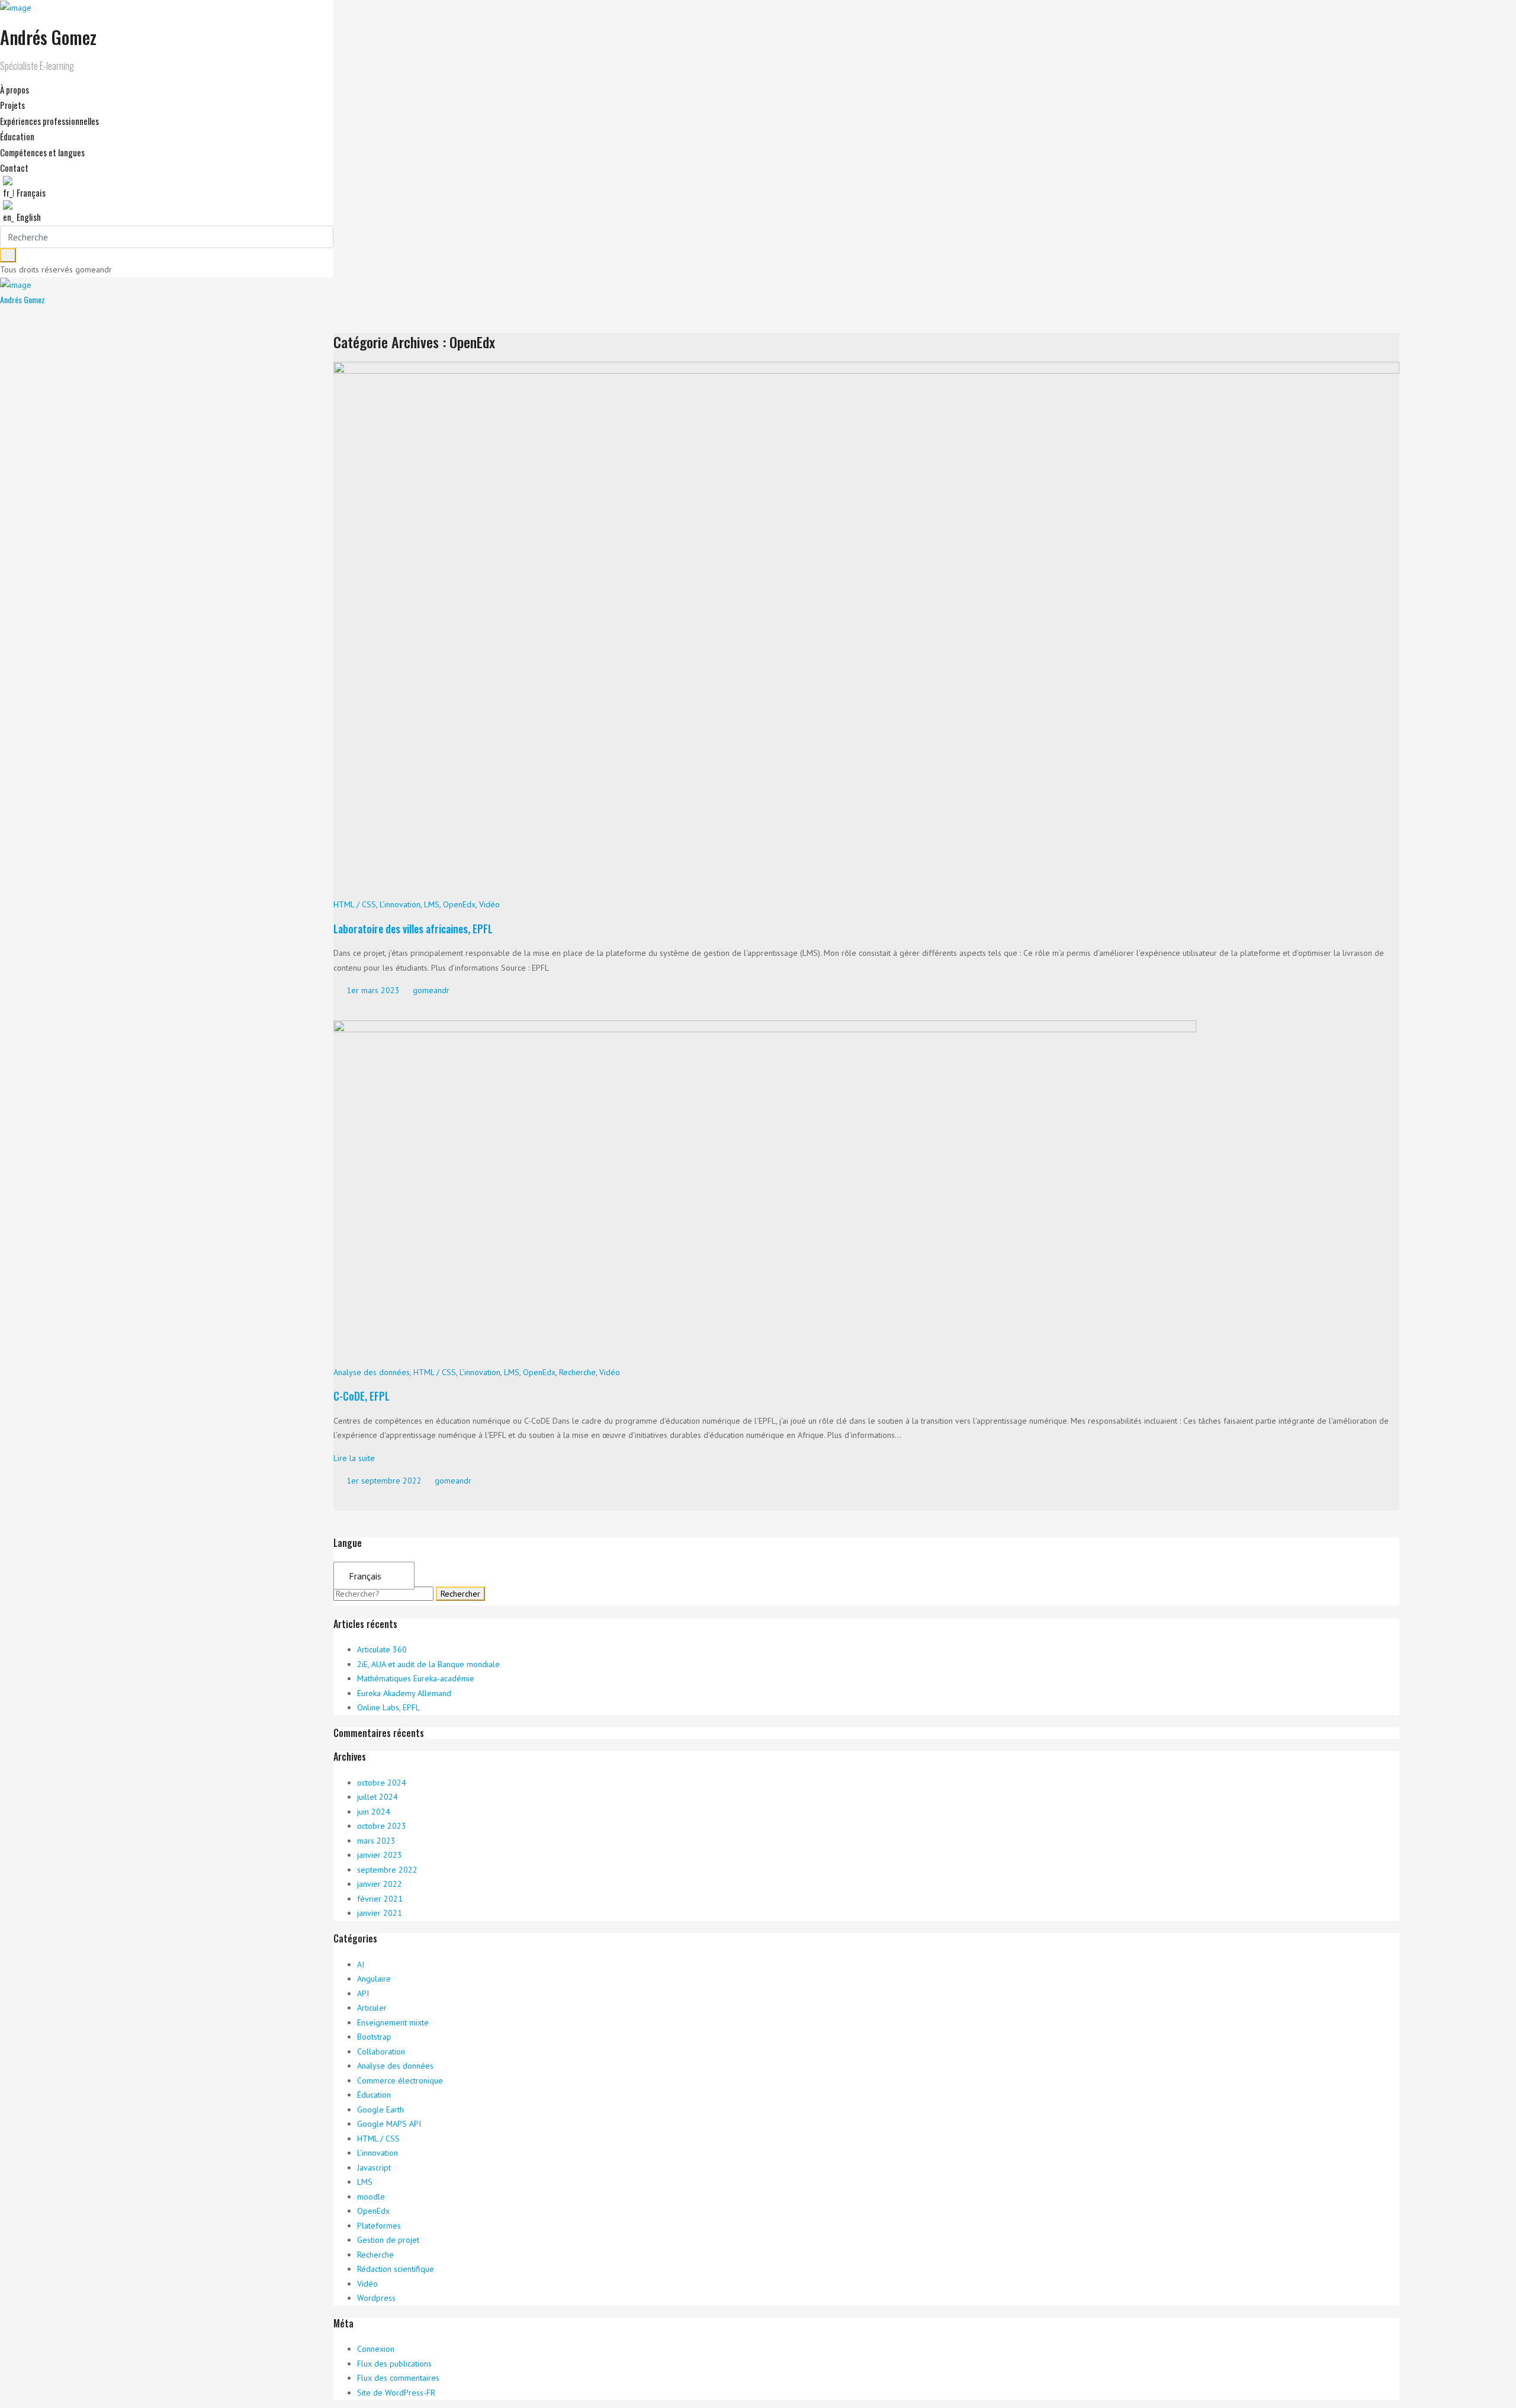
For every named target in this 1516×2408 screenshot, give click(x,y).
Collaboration (381, 2051)
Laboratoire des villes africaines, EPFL (413, 929)
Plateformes (379, 2226)
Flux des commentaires (398, 2378)
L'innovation (400, 904)
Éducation (374, 2095)
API (363, 1993)
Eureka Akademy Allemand (404, 1693)
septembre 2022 (387, 1870)
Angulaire (374, 1979)
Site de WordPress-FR (396, 2393)
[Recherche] (8, 255)
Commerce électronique (400, 2080)
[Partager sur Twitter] (345, 1009)
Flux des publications (394, 2364)
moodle (371, 2197)
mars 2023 (376, 1841)
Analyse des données (372, 1372)
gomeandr (430, 990)
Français (365, 1576)
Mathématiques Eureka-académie (416, 1678)
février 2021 (380, 1899)
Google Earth (380, 2110)
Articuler (372, 2008)
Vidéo (489, 904)
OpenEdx (459, 904)
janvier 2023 (380, 1855)
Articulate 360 (382, 1649)
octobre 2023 (382, 1826)
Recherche (577, 1372)
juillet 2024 (378, 1797)
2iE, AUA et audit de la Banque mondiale (428, 1664)
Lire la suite (354, 1458)
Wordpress (376, 2298)
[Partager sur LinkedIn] (367, 1009)
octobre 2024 (382, 1783)
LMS (432, 904)
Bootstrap (374, 2037)
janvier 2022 (380, 1884)
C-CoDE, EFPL (362, 1396)
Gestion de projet (388, 2240)
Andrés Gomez (23, 299)
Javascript (374, 2168)
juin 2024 (374, 1812)
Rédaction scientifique (396, 2269)
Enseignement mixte (393, 2022)
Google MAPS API (389, 2124)
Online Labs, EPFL (388, 1707)
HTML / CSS (355, 904)
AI (361, 1964)
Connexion (376, 2349)
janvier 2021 (380, 1913)
